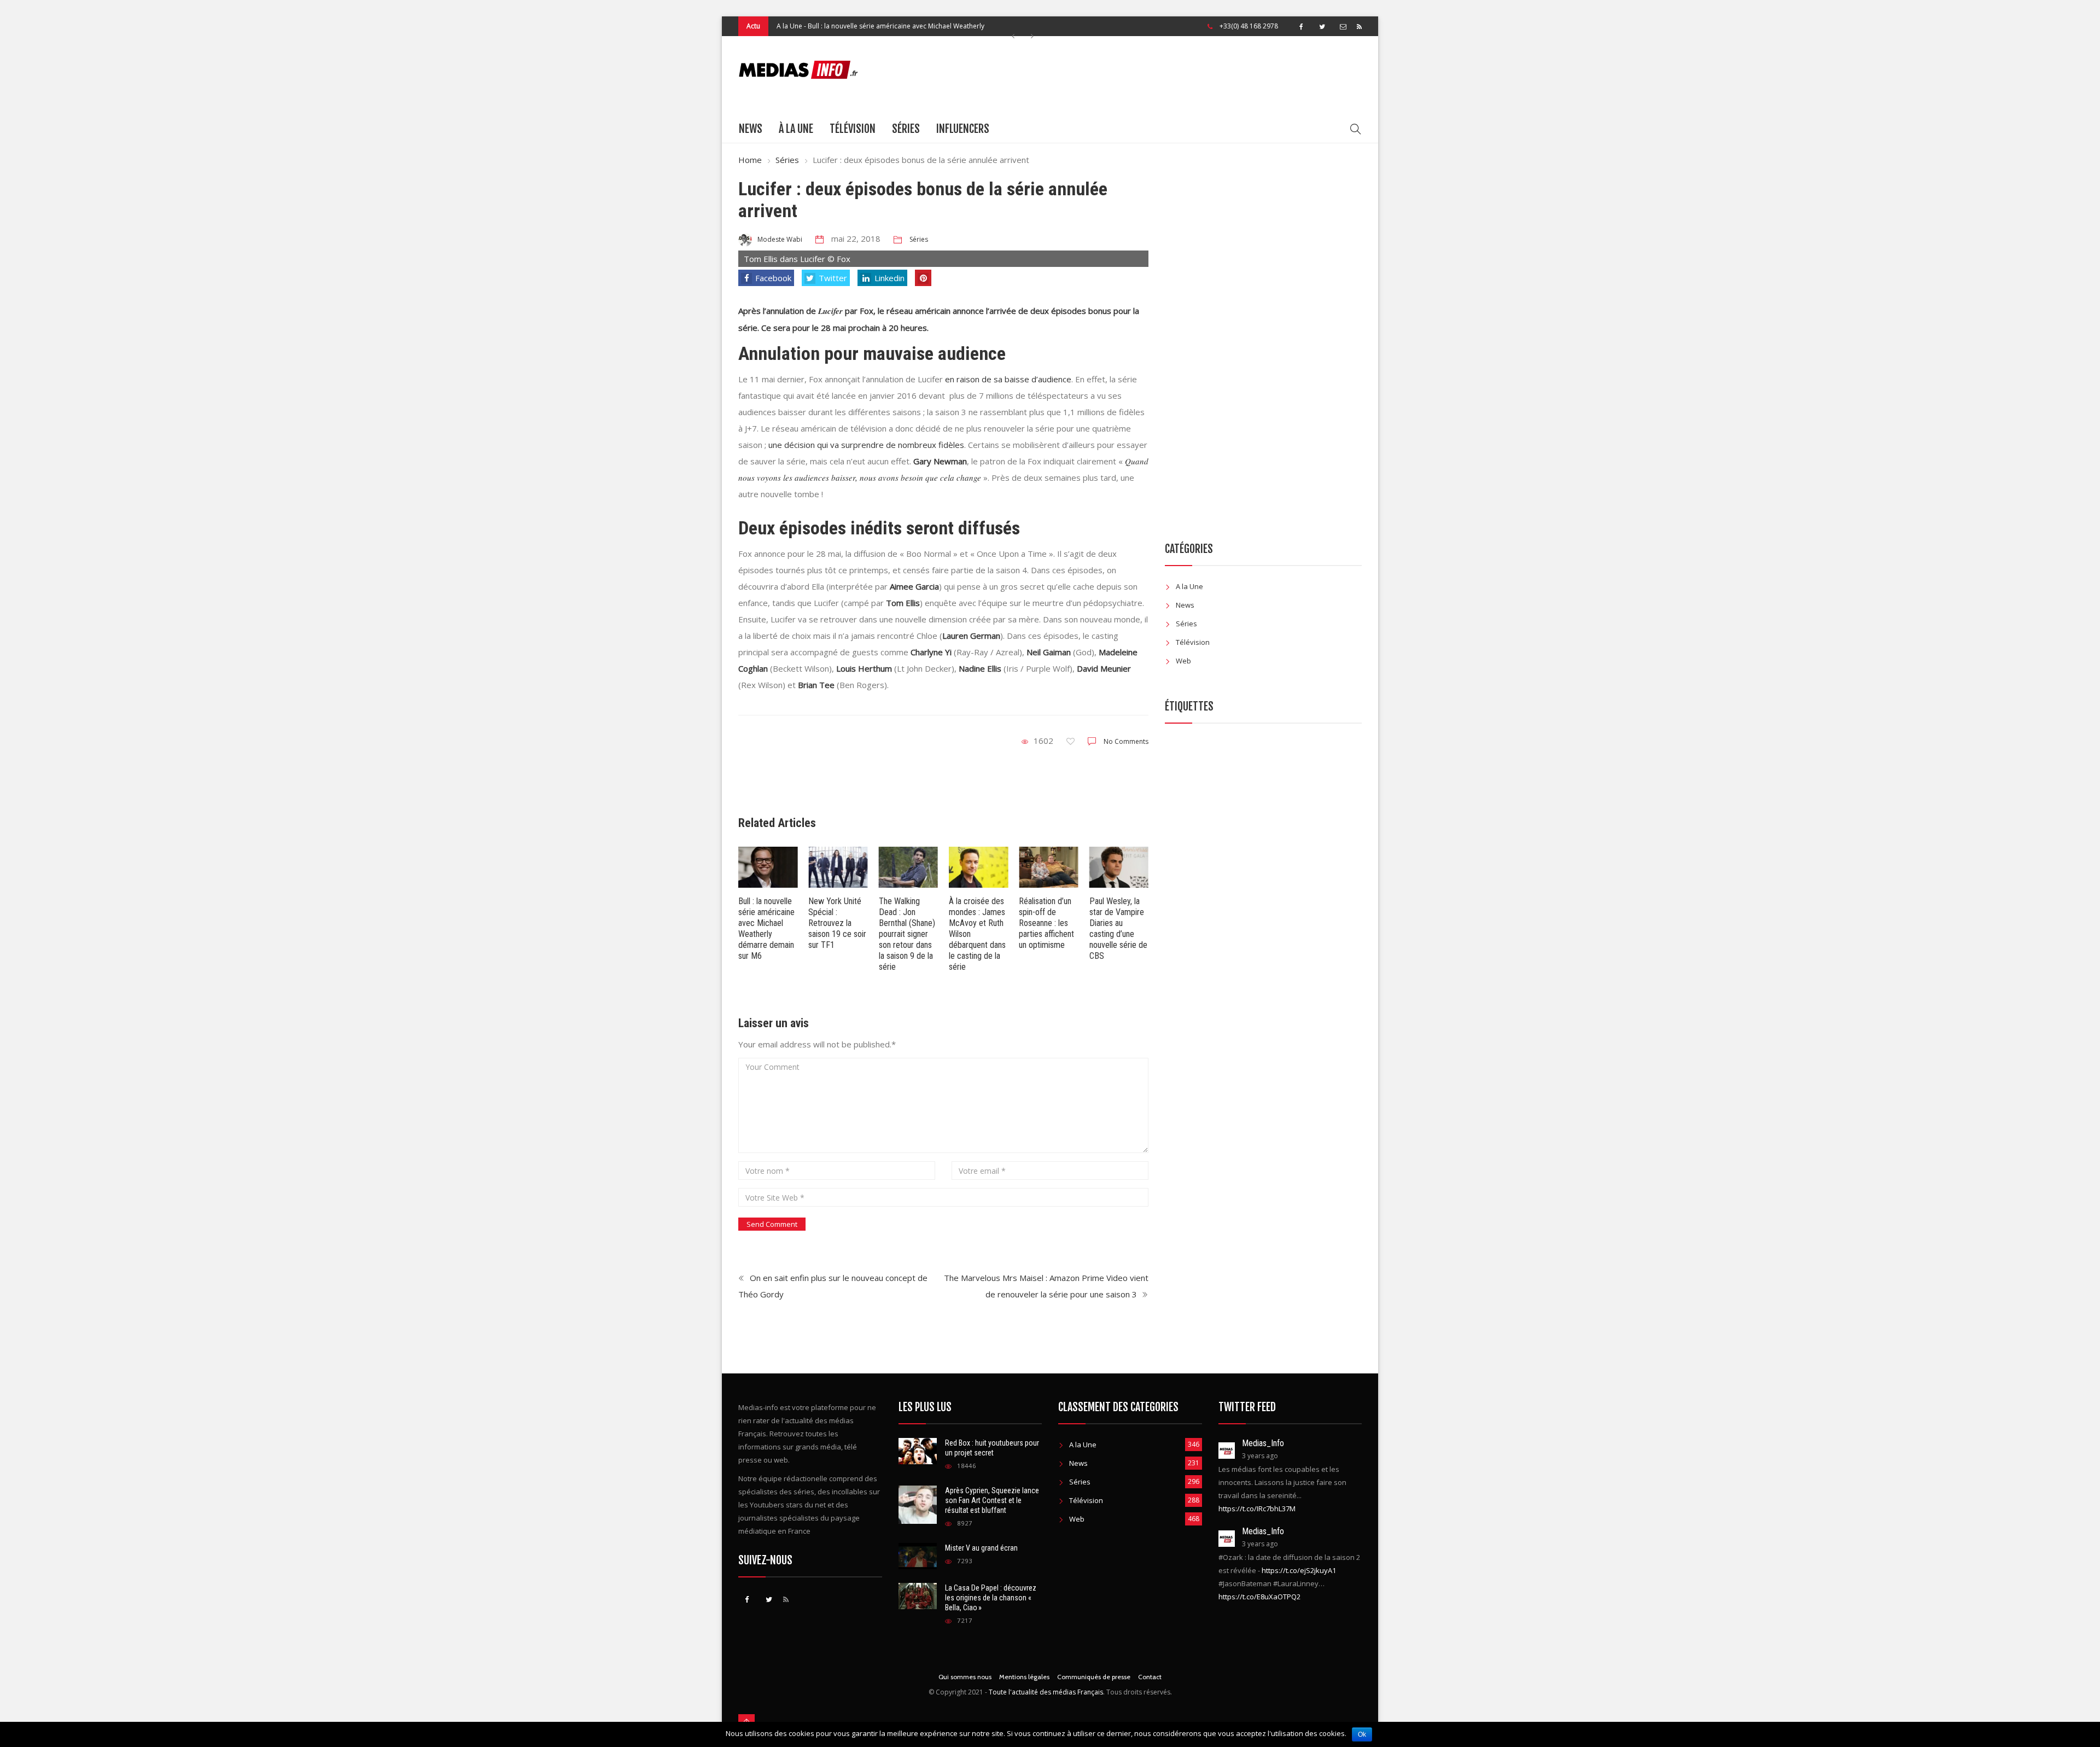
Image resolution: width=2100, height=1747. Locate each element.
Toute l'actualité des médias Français (1046, 1692)
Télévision (853, 129)
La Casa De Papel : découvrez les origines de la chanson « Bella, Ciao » (991, 1598)
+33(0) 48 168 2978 (1249, 26)
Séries (906, 129)
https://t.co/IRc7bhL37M (1257, 1509)
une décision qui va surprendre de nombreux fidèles (866, 445)
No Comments (1126, 741)
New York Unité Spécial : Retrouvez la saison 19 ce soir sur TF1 (837, 923)
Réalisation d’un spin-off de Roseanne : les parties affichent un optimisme (1046, 923)
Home (750, 160)
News (751, 129)
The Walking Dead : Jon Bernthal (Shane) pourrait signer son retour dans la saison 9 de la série (907, 934)
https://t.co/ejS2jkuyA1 (1299, 1570)
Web (1183, 661)
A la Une (789, 17)
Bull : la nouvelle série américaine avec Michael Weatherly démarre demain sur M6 (766, 928)
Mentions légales (1024, 1677)
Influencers (963, 129)
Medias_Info (1263, 1443)
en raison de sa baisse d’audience (1008, 379)
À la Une (796, 129)
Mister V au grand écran (981, 1548)
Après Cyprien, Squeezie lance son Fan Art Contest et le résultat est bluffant (992, 1500)
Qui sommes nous (965, 1677)
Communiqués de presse (1094, 1677)
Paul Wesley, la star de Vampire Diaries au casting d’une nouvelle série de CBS (1118, 928)
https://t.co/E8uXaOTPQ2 (1259, 1597)
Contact (1150, 1677)
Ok (1362, 1734)
